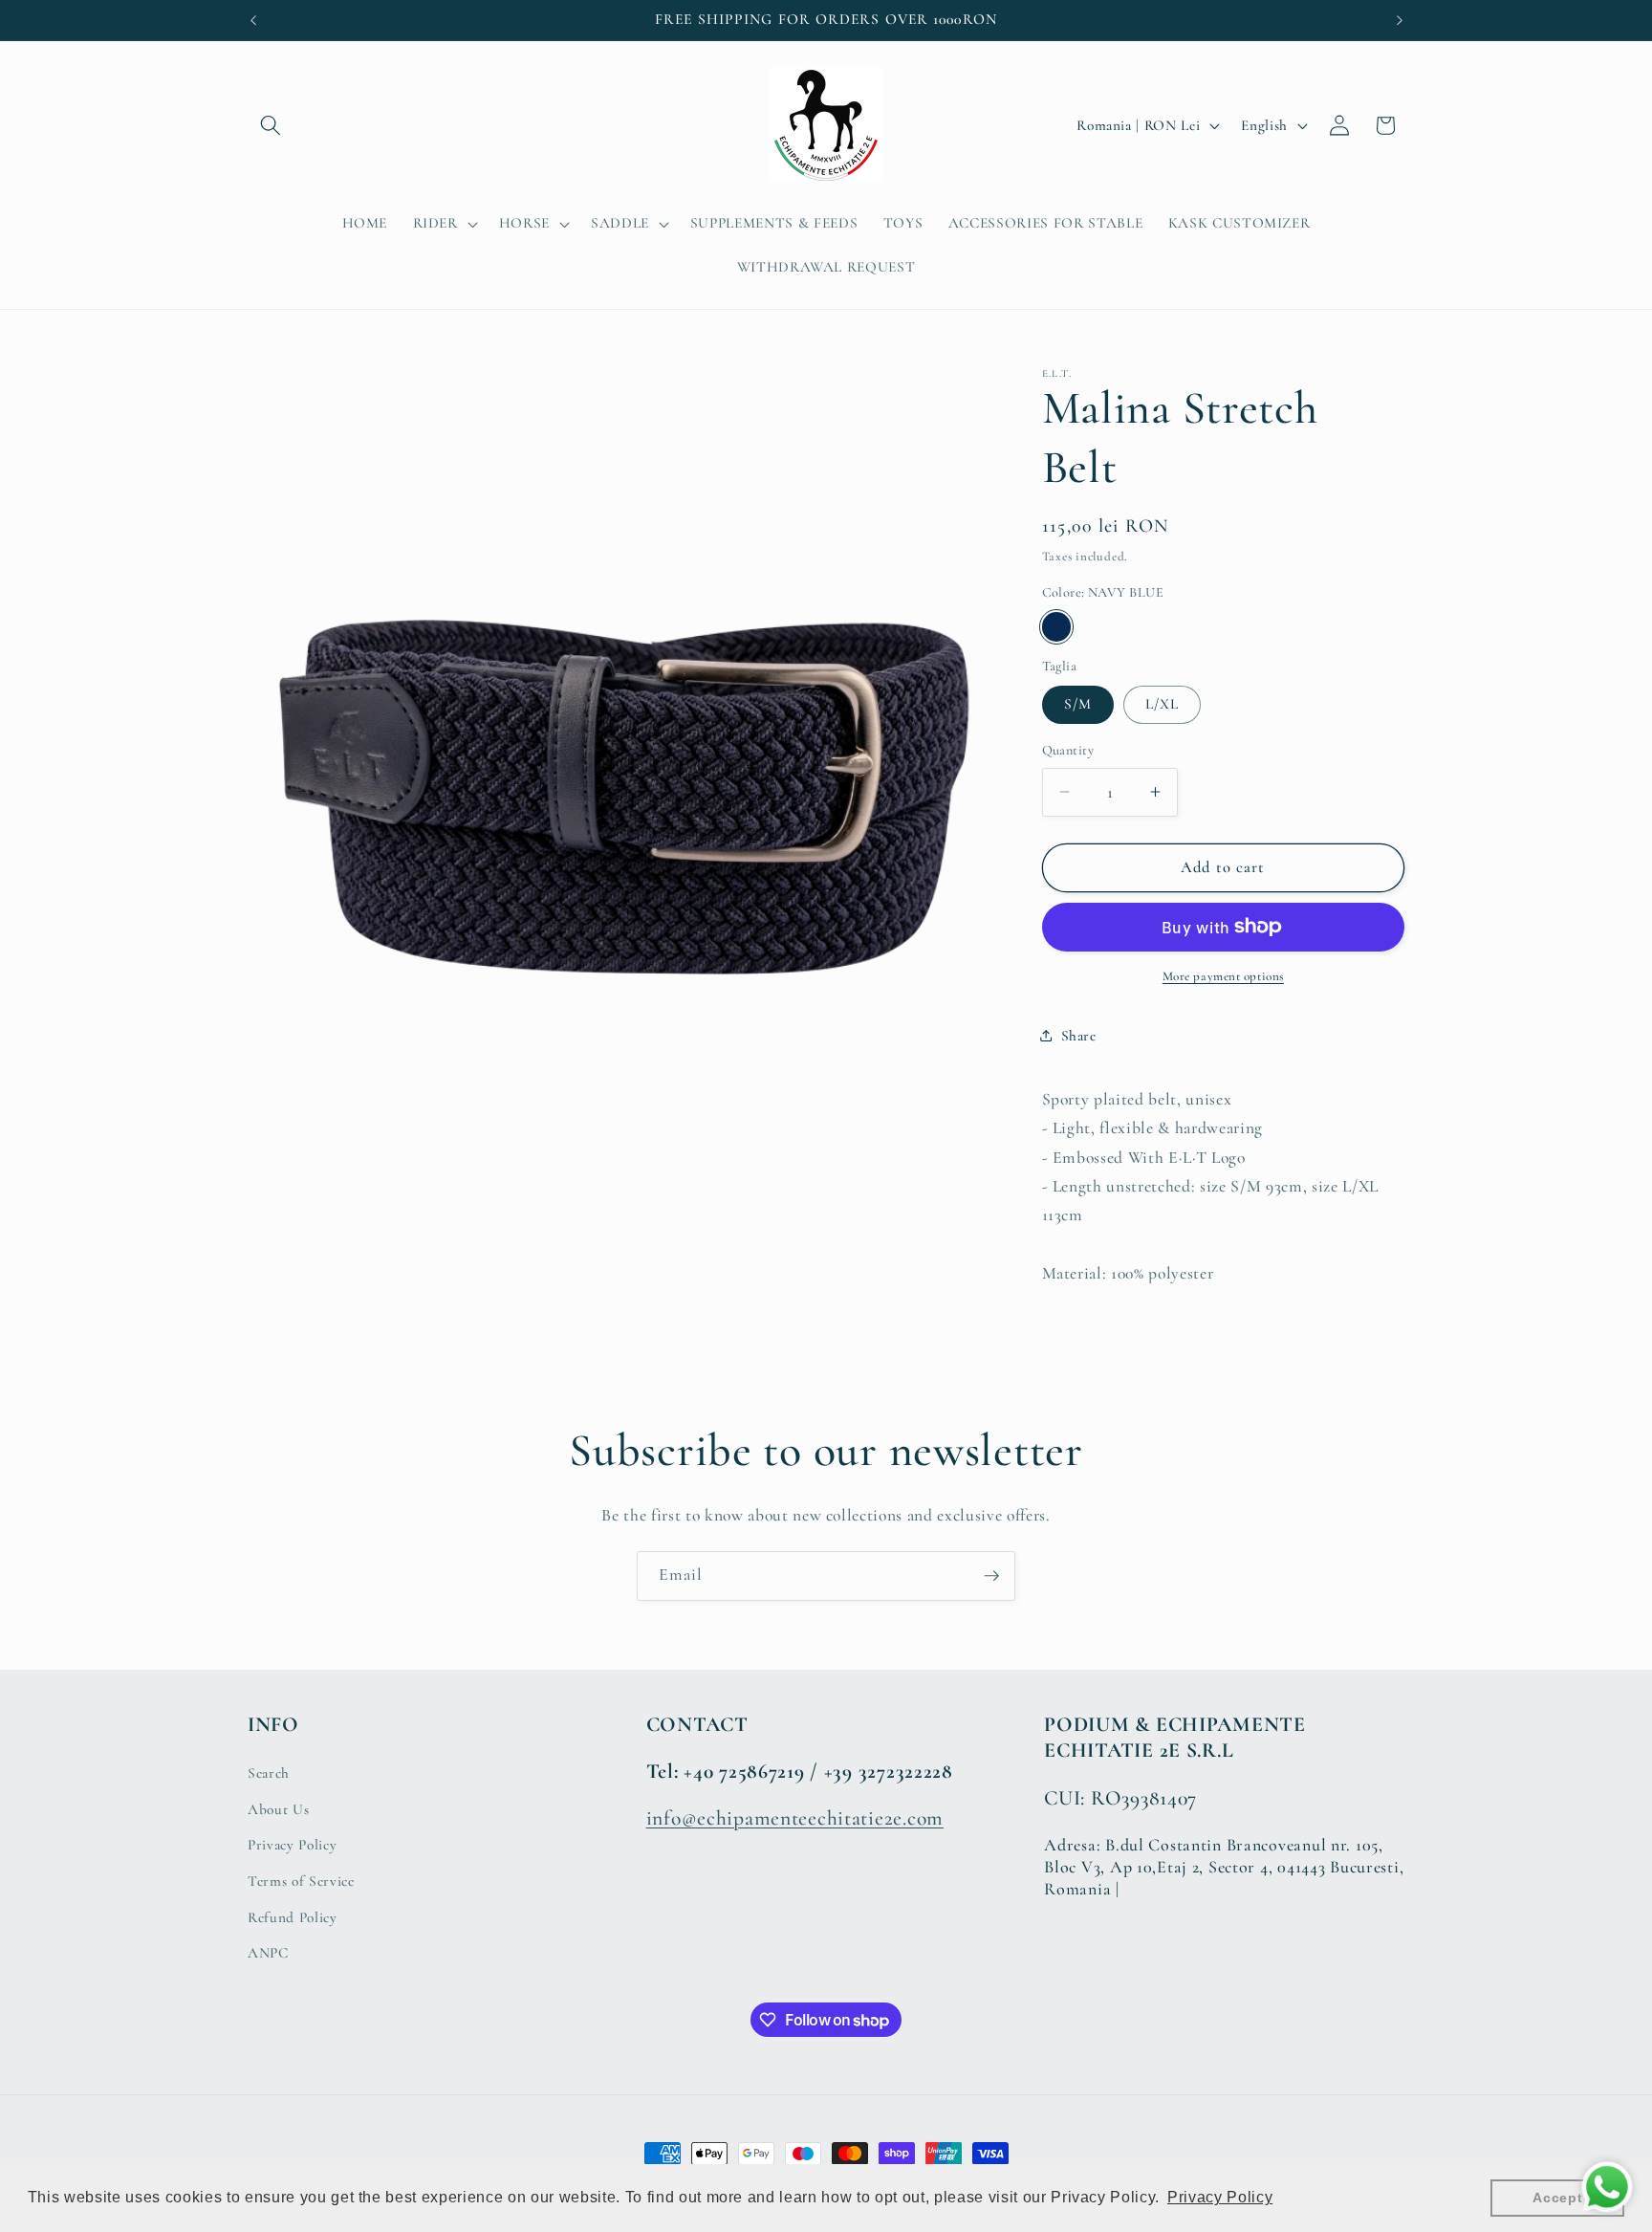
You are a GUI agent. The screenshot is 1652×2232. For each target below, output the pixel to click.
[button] (271, 125)
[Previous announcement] (253, 20)
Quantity (1068, 750)
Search (269, 1773)
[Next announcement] (1400, 20)
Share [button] (1079, 1035)
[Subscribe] (991, 1576)
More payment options (1223, 976)
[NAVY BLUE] (1057, 627)
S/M (1078, 704)
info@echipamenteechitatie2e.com (795, 1818)
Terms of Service (301, 1881)
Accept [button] (1557, 2198)
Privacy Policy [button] (1220, 2197)
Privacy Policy (292, 1845)
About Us (278, 1809)
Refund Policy (293, 1917)
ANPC (268, 1953)
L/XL (1162, 704)
